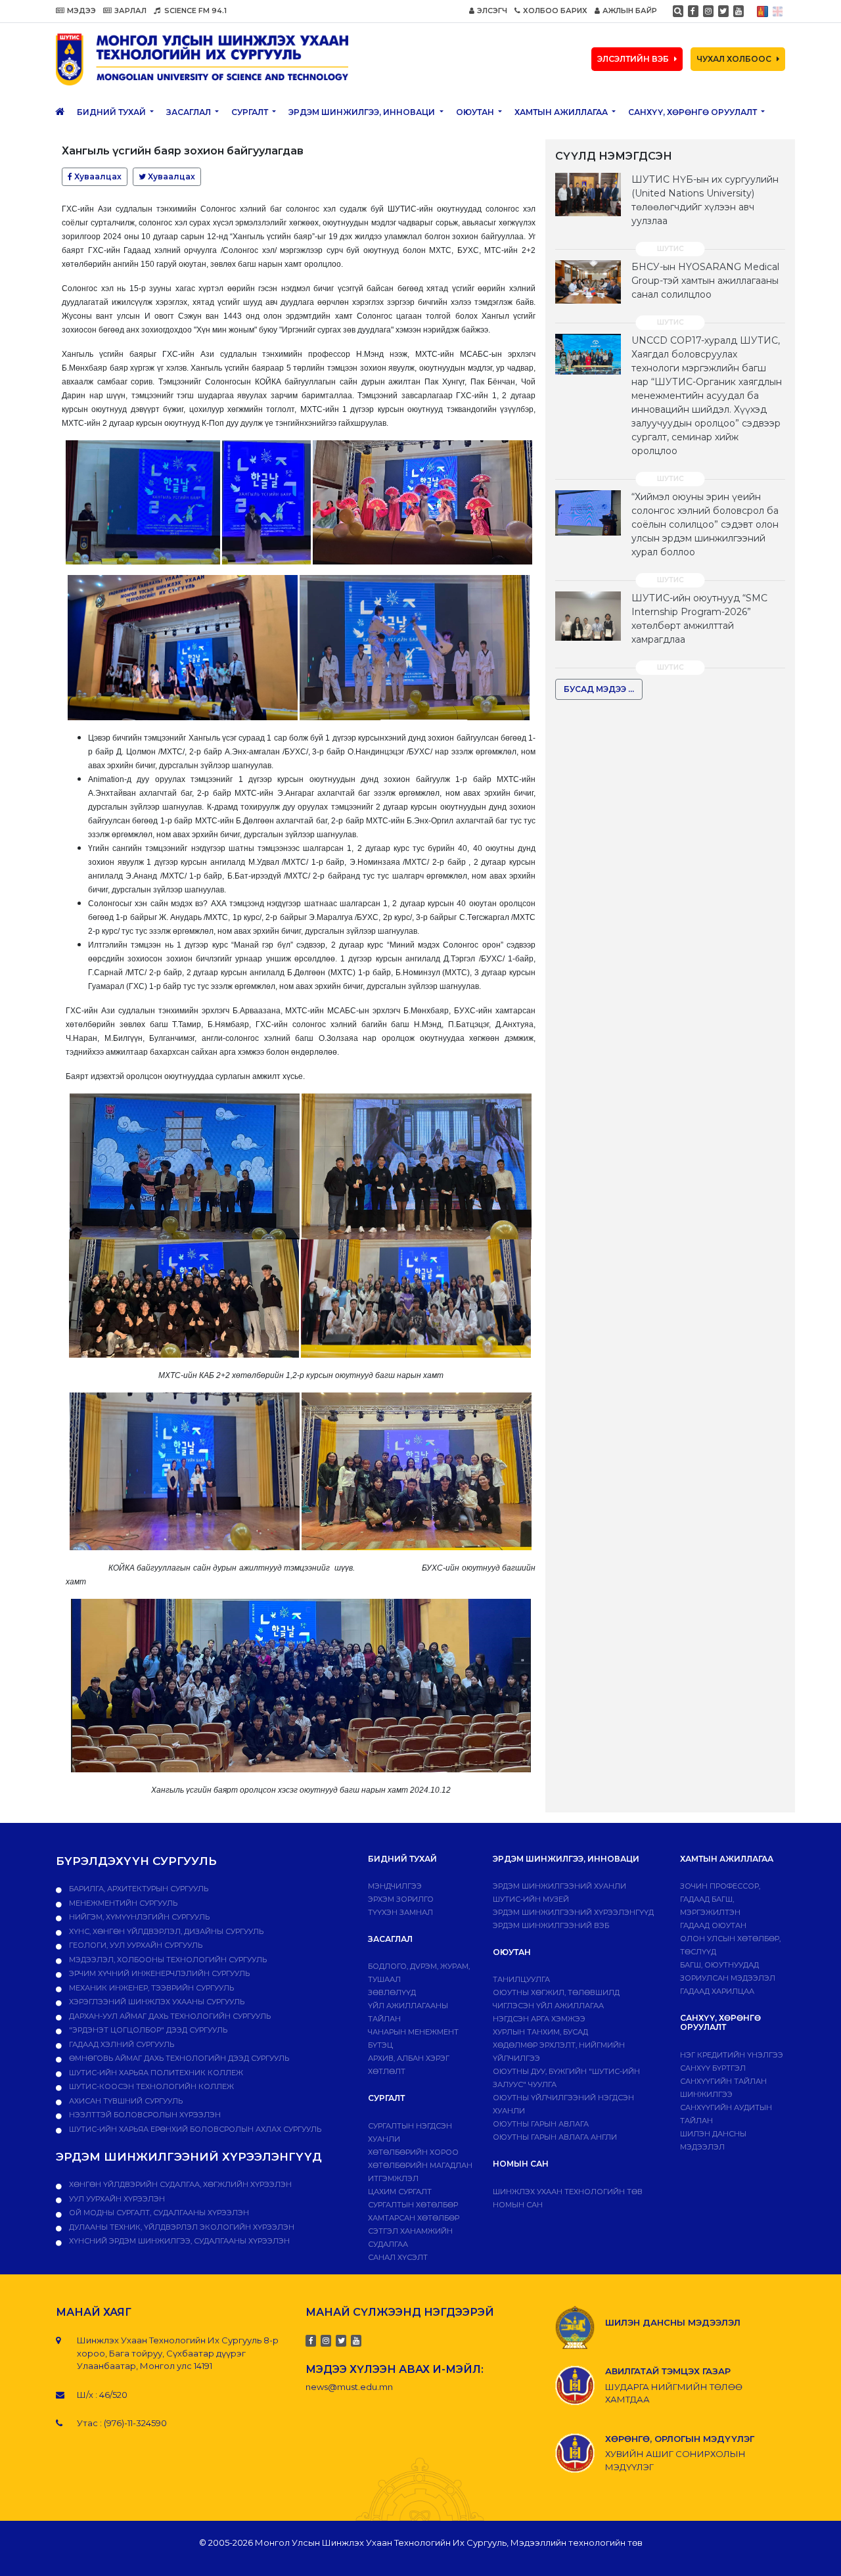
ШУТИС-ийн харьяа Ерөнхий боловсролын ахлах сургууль (194, 2129)
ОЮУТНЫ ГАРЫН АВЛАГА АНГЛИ (555, 2137)
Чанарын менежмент (413, 2032)
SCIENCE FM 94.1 (194, 11)
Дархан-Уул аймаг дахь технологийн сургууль (169, 2016)
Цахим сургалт (400, 2192)
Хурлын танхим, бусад (540, 2032)
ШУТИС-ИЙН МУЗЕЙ (531, 1899)
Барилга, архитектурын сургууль (138, 1889)
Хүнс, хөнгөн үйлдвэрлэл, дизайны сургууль (165, 1931)
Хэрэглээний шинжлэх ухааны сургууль (156, 2002)
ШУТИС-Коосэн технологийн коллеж (150, 2086)
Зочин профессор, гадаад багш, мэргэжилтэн (720, 1899)
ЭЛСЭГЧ (492, 11)
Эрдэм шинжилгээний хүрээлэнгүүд (573, 1912)
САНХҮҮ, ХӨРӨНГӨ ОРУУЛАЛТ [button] (693, 112)
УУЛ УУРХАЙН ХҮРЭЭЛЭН (116, 2199)
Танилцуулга (521, 1979)
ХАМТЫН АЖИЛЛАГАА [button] (562, 112)
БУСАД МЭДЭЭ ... (599, 689)
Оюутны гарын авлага (541, 2124)
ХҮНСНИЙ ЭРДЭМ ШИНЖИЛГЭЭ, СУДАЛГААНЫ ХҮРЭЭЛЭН (178, 2241)
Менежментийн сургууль (122, 1903)
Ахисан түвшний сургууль (125, 2101)
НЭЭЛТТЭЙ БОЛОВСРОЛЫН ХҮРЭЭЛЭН (144, 2115)
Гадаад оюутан (713, 1925)
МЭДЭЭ (81, 11)
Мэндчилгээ (395, 1886)
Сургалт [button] (251, 112)
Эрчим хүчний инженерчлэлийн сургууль (158, 1973)
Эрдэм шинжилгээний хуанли (559, 1886)
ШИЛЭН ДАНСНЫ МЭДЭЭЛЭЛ (673, 2322)
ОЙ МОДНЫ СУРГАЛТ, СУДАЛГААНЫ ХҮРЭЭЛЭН (158, 2213)
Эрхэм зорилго (401, 1899)
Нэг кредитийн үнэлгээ (732, 2055)
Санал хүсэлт (398, 2257)
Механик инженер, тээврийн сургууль (150, 1988)
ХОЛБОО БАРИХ (555, 11)
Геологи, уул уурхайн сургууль (135, 1945)
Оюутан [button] (476, 112)
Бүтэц (380, 2045)
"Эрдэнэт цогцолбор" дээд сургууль (147, 2030)
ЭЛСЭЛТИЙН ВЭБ (633, 59)
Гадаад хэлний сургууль (121, 2044)
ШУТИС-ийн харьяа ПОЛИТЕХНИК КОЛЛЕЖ (155, 2073)
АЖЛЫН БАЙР (630, 11)
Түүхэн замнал (400, 1912)
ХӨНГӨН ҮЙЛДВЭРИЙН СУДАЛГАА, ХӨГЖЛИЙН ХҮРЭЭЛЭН (179, 2184)
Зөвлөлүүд (392, 1992)
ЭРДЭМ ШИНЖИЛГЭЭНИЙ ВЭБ (551, 1925)
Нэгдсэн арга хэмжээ (539, 2019)
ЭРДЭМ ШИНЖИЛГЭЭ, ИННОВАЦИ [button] (363, 112)
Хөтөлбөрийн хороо (413, 2152)
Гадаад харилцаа (717, 1991)
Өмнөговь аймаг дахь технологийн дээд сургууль (178, 2058)
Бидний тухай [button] (112, 112)
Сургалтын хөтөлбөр (413, 2205)
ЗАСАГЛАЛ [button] (190, 112)
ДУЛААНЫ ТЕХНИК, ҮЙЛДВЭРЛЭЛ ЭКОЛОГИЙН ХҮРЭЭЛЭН (181, 2227)
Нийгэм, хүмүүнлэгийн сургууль (138, 1917)
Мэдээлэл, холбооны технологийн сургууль (167, 1960)
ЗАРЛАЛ (130, 11)
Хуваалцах (97, 176)
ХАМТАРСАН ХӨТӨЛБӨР (414, 2218)
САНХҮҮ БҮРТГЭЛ (713, 2068)
